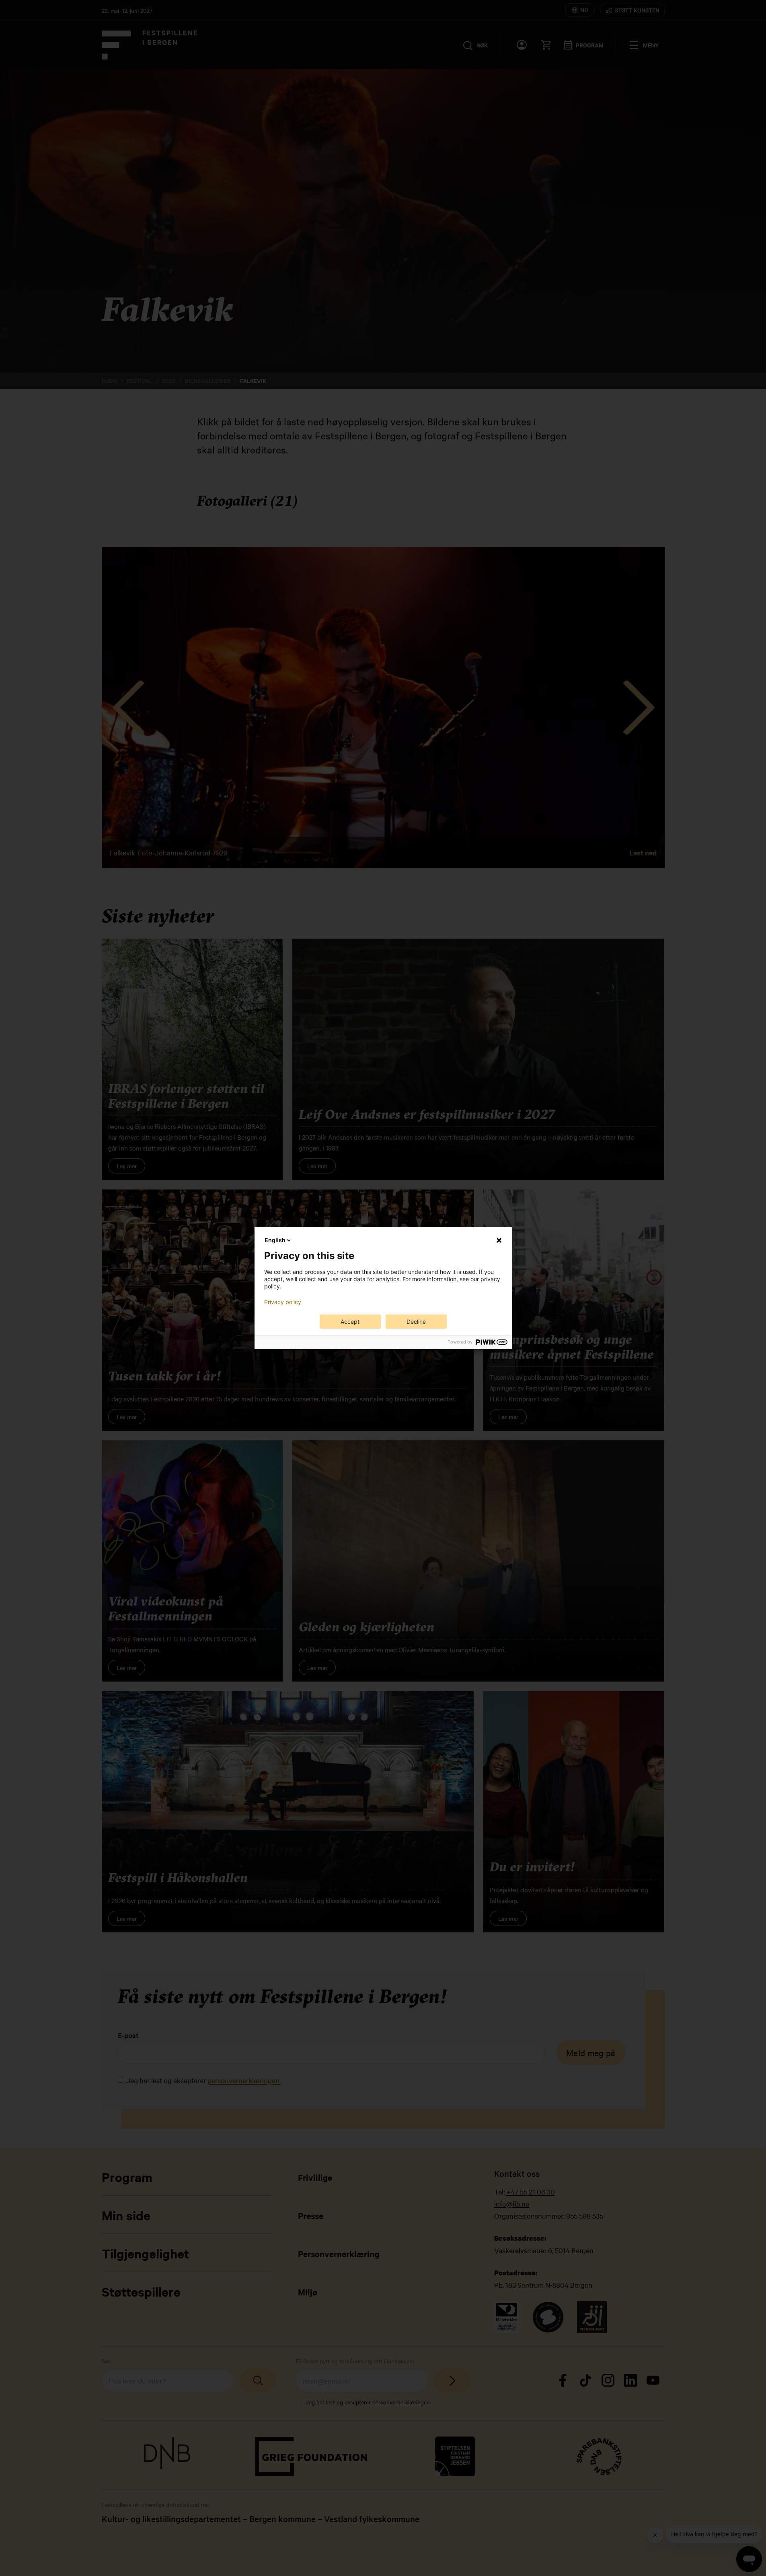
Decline (416, 1322)
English (275, 1240)
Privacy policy (283, 1302)
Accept (350, 1322)
